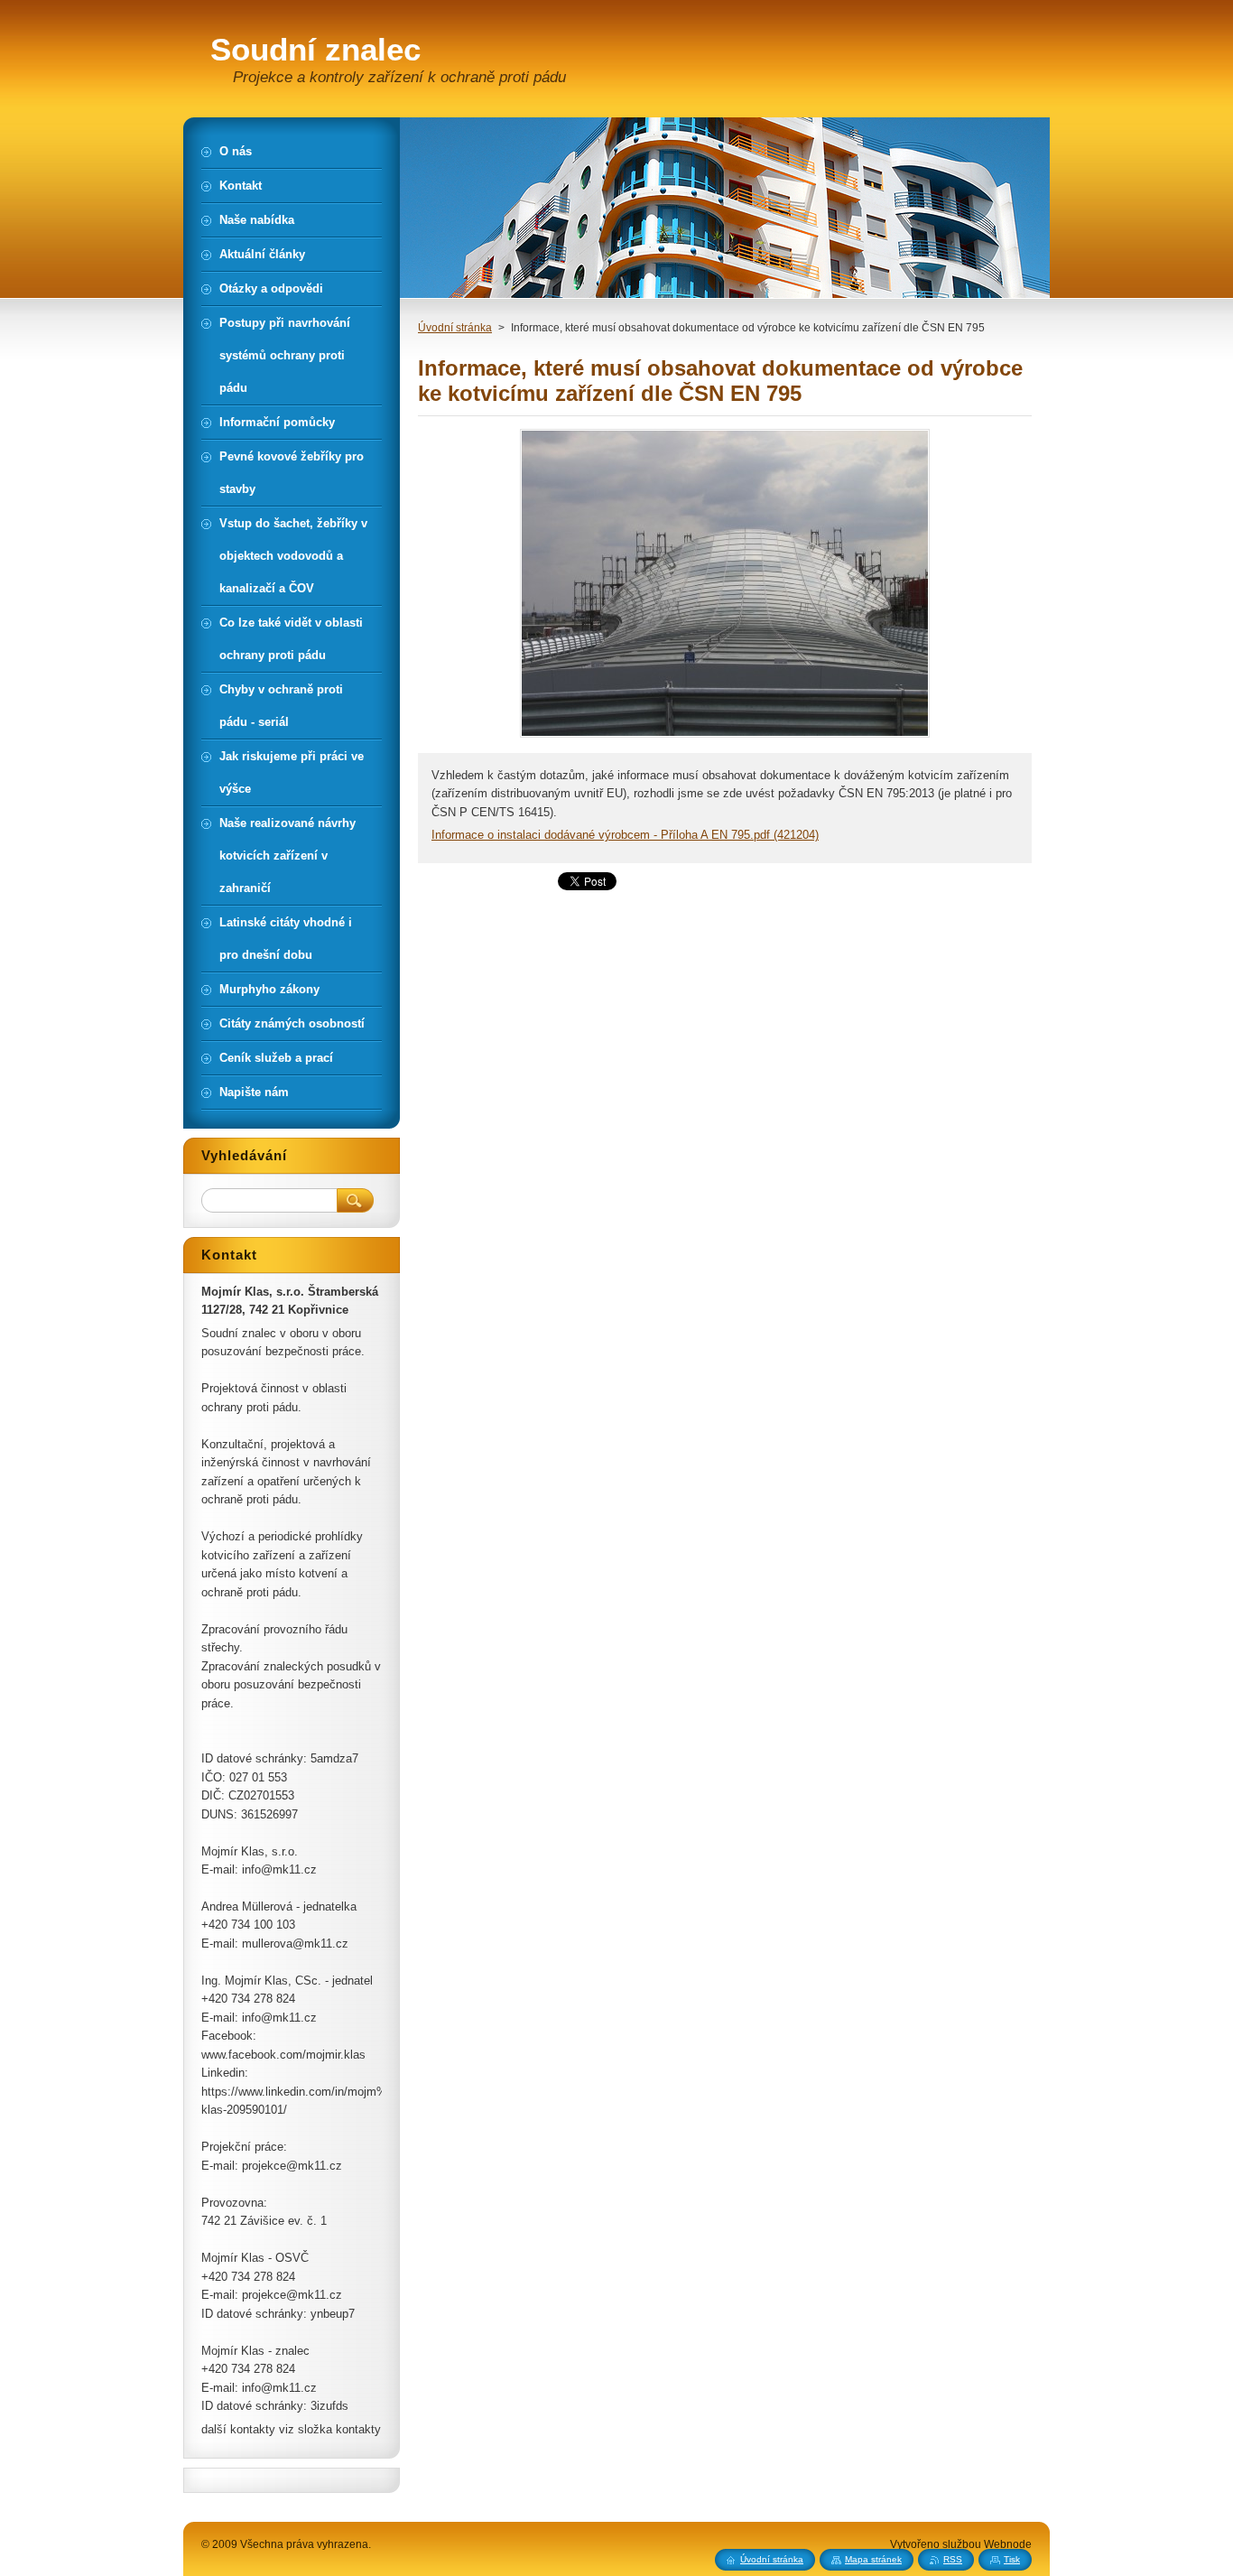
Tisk (1012, 2559)
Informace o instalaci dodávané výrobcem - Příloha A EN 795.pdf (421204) (625, 835)
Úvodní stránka (455, 328)
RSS (953, 2559)
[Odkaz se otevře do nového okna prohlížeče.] (725, 737)
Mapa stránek (873, 2559)
